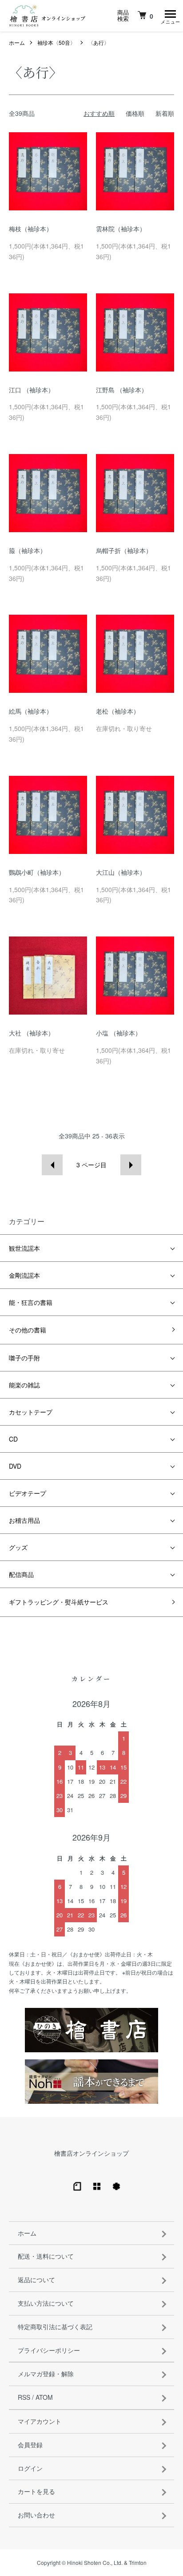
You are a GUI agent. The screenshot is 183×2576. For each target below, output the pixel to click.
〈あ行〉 (99, 42)
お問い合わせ (36, 2515)
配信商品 (21, 1574)
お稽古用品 (24, 1520)
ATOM (44, 2397)
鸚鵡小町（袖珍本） (37, 872)
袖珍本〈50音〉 (56, 42)
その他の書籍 (28, 1330)
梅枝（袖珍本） (31, 229)
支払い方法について (46, 2303)
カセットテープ (31, 1412)
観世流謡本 (24, 1248)
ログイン (30, 2468)
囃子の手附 (24, 1358)
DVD (15, 1466)
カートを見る (36, 2491)
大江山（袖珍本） (121, 872)
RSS (24, 2397)
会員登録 (30, 2445)
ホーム (17, 42)
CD (13, 1439)
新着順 (165, 113)
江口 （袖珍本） (32, 390)
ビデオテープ (28, 1493)
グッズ (18, 1547)
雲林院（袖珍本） (121, 229)
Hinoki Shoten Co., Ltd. (95, 2562)
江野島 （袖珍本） (122, 390)
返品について (36, 2280)
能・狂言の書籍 (31, 1302)
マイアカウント (40, 2421)
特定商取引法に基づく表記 (55, 2327)
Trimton (138, 2562)
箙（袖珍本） (28, 550)
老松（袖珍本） (118, 711)
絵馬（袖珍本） (31, 711)
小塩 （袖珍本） (119, 1033)
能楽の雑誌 (24, 1385)
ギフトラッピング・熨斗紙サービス (59, 1602)
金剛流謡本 (24, 1275)
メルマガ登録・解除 (46, 2374)
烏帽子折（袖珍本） (124, 550)
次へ (131, 1165)
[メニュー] (170, 16)
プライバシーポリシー (49, 2350)
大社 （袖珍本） (32, 1033)
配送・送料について (46, 2256)
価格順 (135, 113)
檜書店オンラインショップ (91, 2153)
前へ (52, 1165)
